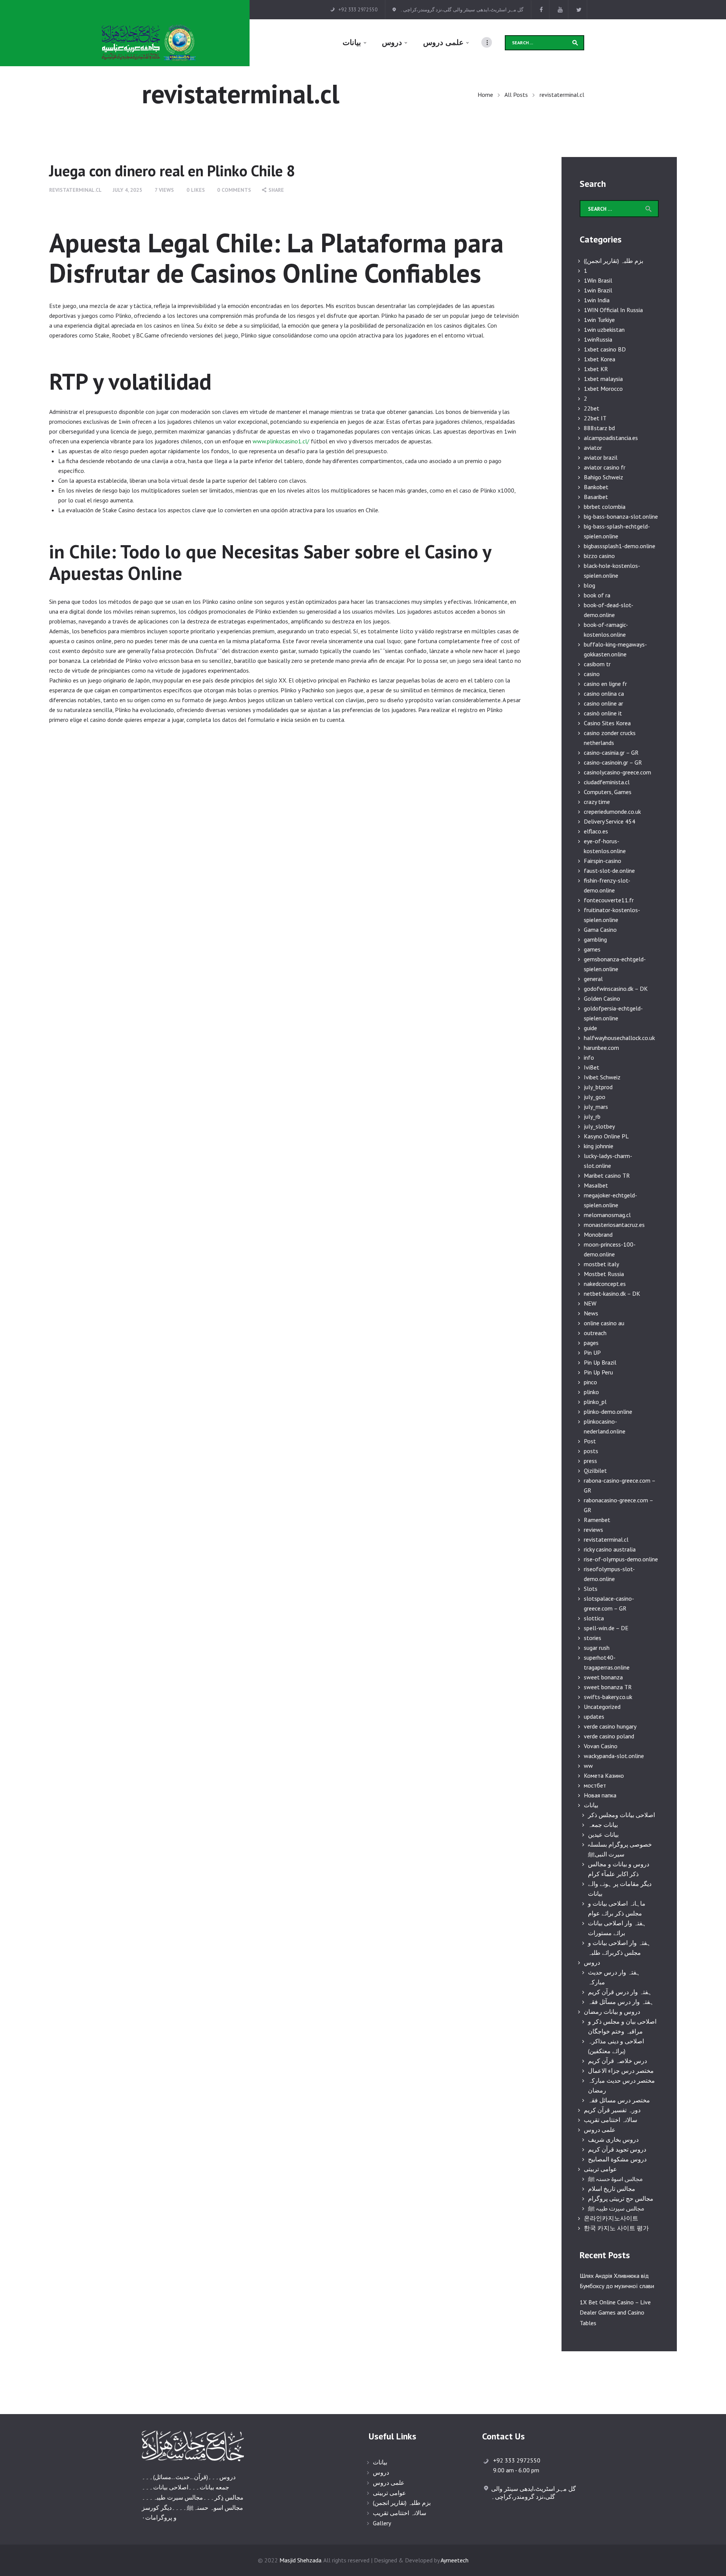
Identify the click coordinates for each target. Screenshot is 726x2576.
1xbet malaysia (603, 379)
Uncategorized (602, 1707)
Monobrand (598, 1234)
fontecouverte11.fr (609, 900)
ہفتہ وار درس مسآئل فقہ (621, 2002)
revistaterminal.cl (75, 190)
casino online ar (603, 703)
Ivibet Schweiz (602, 1077)
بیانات (591, 1805)
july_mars (596, 1107)
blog (589, 585)
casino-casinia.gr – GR (611, 752)
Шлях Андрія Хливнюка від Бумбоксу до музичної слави (617, 2281)
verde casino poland (609, 1736)
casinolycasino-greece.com (617, 772)
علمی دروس (600, 2130)
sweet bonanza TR (608, 1687)
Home (485, 95)
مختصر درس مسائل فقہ (619, 2100)
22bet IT (595, 418)
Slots (591, 1589)
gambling (595, 939)
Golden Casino (602, 998)
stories (593, 1638)
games (592, 949)
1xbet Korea (600, 359)
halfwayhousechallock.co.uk (619, 1038)
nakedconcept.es (605, 1284)
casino (592, 674)
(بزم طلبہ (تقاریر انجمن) (614, 261)
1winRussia (598, 339)
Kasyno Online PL (606, 1136)
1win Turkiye (599, 320)
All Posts (516, 95)
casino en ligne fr (605, 684)
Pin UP (592, 1353)
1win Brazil (598, 290)
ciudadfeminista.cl (607, 782)
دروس (592, 1962)
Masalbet (596, 1185)
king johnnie (599, 1146)
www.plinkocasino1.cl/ (281, 441)
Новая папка (600, 1795)
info (589, 1057)
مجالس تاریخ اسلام (612, 2189)
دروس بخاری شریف (613, 2139)
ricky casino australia (610, 1549)
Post (590, 1441)
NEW (590, 1303)
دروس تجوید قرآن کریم (617, 2149)
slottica (594, 1618)
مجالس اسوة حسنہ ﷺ (615, 2179)
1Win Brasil (598, 280)
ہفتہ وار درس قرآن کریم (620, 1992)
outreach (595, 1333)
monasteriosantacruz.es (614, 1225)
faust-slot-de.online (609, 871)
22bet (592, 408)
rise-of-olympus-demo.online (621, 1559)
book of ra (597, 595)
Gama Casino (600, 930)
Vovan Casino (601, 1746)
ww (588, 1766)
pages (591, 1343)
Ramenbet (597, 1520)
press (590, 1461)
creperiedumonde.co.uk (612, 812)
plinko (591, 1392)
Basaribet (596, 497)
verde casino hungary (610, 1726)
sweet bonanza (603, 1677)
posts (591, 1451)
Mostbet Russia (604, 1274)
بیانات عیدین (603, 1834)
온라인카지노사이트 (611, 2218)
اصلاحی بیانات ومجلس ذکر (621, 1815)
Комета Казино (604, 1775)
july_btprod (598, 1087)
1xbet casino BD (605, 349)
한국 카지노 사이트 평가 (616, 2228)
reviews (593, 1530)
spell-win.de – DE (606, 1628)
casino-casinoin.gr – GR (613, 762)
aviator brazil (601, 457)
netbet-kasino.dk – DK (612, 1293)
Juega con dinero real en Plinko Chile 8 (172, 171)
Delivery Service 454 (610, 821)
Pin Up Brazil (600, 1362)
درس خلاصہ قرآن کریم (617, 2061)
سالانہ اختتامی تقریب (610, 2120)
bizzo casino (599, 556)
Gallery (382, 2523)
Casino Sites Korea (607, 723)
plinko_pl (595, 1402)
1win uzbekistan (604, 330)
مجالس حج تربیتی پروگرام (621, 2198)
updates (594, 1716)
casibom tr (597, 664)
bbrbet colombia (605, 507)
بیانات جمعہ (603, 1825)
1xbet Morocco (603, 389)
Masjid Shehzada (300, 2560)
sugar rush (597, 1648)
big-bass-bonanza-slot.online (621, 516)
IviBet (592, 1067)
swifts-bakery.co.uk (608, 1697)
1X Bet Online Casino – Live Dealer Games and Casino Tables (615, 2312)
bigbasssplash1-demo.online (620, 546)
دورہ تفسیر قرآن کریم (612, 2110)
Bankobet (596, 487)
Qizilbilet (595, 1471)
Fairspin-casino (603, 861)
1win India (597, 300)
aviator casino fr (605, 467)
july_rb (592, 1116)
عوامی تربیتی (600, 2169)
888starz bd (599, 428)
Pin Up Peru (598, 1372)
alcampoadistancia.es (611, 438)
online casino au (604, 1323)
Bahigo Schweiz (603, 477)
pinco (590, 1382)
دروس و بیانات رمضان (612, 2012)
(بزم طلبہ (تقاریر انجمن (402, 2503)
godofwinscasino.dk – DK (616, 989)
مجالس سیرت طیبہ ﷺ (616, 2208)
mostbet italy (601, 1264)
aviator (593, 448)
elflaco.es (596, 831)
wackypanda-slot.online (614, 1756)
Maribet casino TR (607, 1175)
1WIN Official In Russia (613, 310)
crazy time (597, 802)
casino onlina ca (604, 693)
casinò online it (603, 713)
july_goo (595, 1097)
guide (590, 1028)
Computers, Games (608, 792)
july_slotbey (599, 1126)
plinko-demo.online (608, 1412)
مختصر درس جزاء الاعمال (621, 2071)
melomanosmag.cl (607, 1215)
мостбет (595, 1785)
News (591, 1313)
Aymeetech (455, 2560)
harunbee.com (601, 1048)
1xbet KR (596, 369)
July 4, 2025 (127, 190)
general (593, 979)
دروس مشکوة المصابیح (617, 2159)
